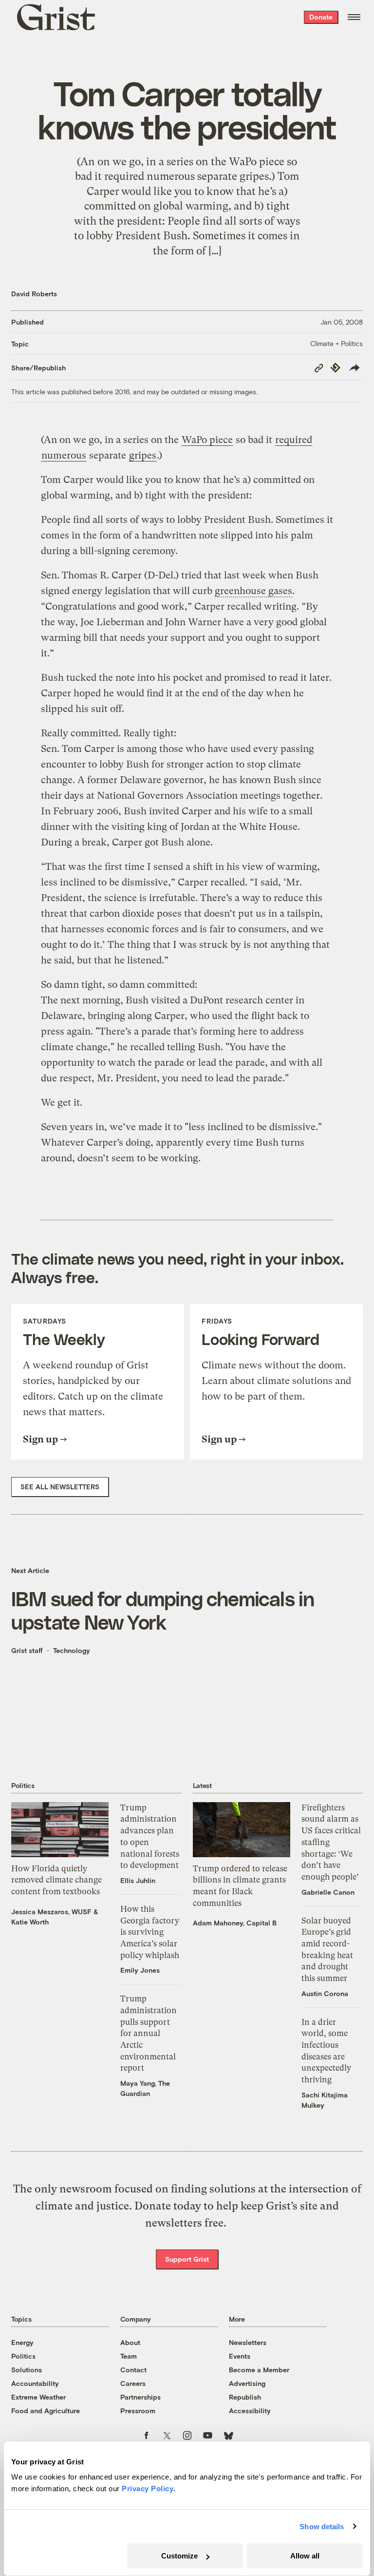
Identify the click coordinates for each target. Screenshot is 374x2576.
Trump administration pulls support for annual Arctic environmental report (149, 2033)
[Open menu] (354, 17)
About (130, 2342)
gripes (143, 455)
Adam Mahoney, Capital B (235, 1923)
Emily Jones (140, 1970)
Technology (72, 1650)
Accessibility (250, 2411)
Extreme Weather (38, 2397)
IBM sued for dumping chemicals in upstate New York (163, 1610)
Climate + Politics (337, 343)
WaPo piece (207, 440)
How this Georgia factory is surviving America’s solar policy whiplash (150, 1932)
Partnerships (140, 2397)
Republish (245, 2397)
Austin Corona (325, 1993)
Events (240, 2356)
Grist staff (27, 1650)
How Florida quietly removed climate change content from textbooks (56, 1880)
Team (129, 2356)
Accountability (35, 2383)
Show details (322, 2527)
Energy (22, 2342)
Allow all (305, 2556)
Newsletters (248, 2342)
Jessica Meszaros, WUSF (51, 1912)
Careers (133, 2383)
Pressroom (138, 2411)
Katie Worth (30, 1922)
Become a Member (259, 2370)
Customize (179, 2556)
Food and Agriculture (46, 2411)
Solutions (27, 2370)
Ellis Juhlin (138, 1880)
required (294, 440)
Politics (23, 2356)
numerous (64, 455)
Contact (133, 2370)
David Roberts (34, 294)
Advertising (247, 2383)
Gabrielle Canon (328, 1892)
